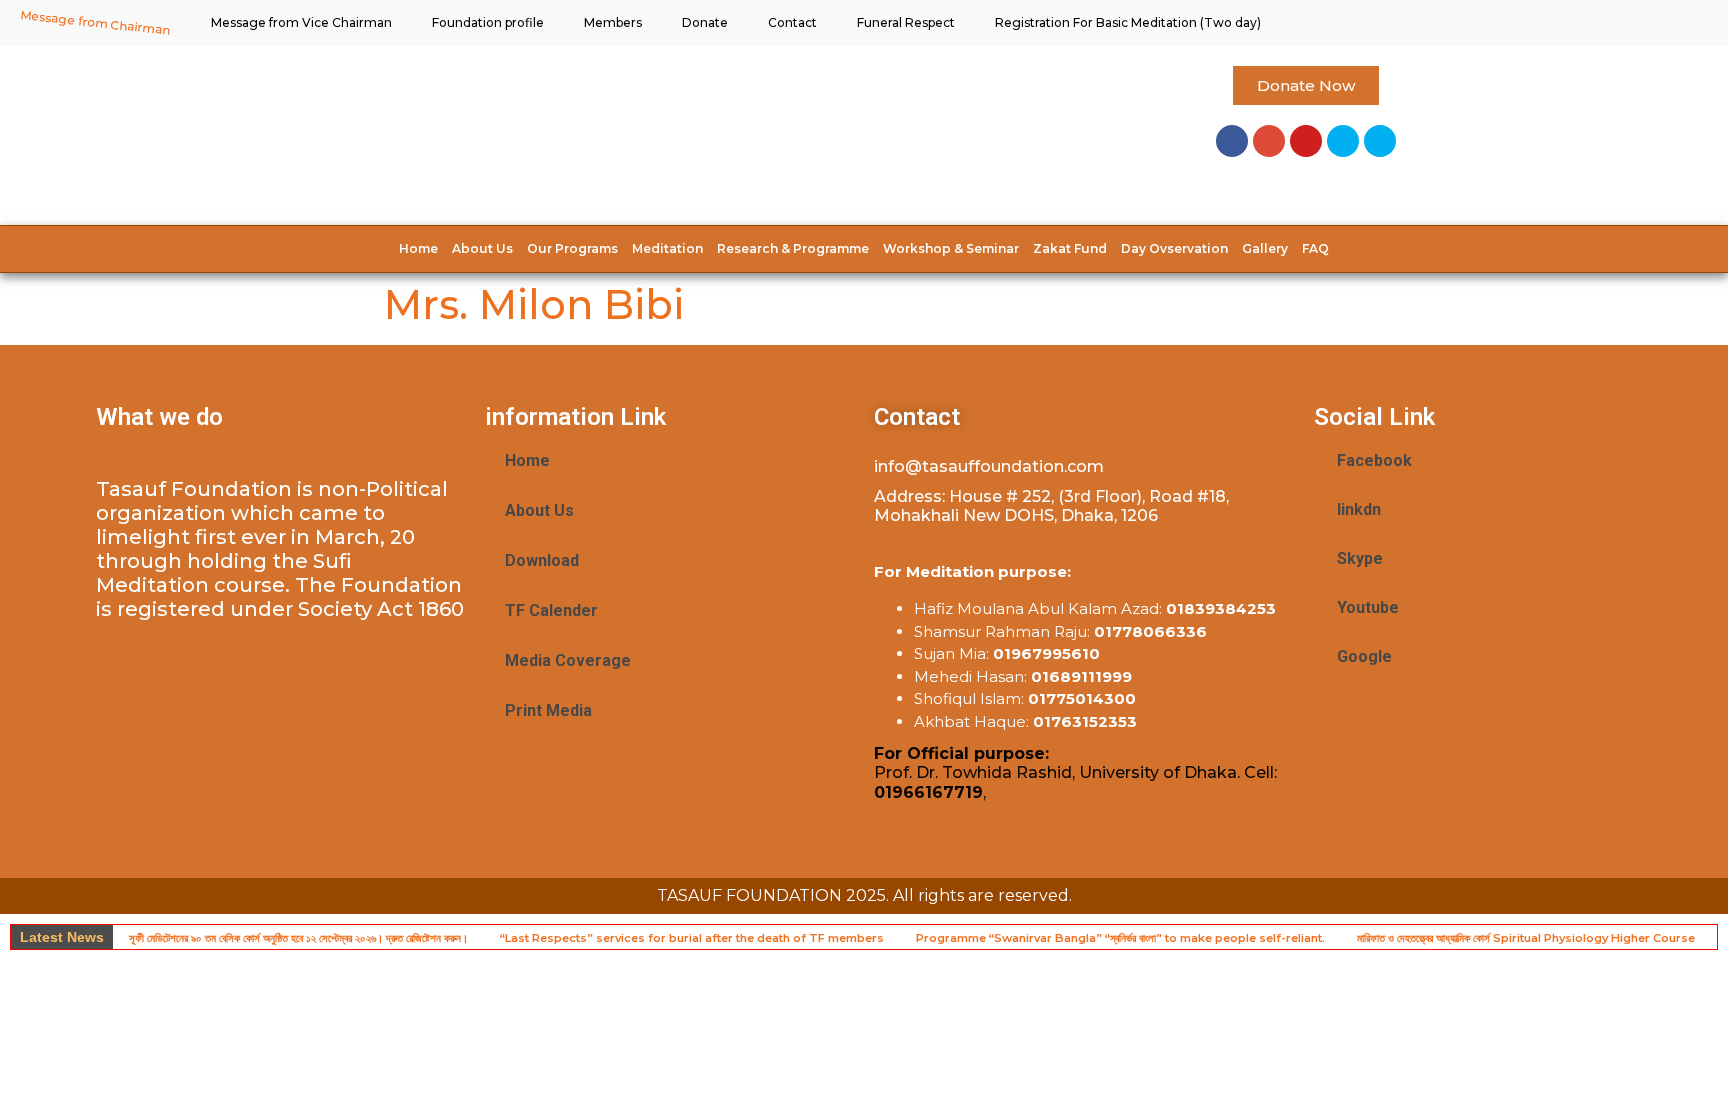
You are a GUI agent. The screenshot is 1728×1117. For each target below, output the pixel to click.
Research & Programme (793, 248)
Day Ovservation (1174, 248)
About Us (482, 248)
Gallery (1265, 248)
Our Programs (572, 248)
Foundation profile (488, 22)
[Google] (1269, 141)
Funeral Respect (906, 22)
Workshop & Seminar (951, 248)
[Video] (1380, 141)
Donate (705, 22)
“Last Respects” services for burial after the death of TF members (692, 938)
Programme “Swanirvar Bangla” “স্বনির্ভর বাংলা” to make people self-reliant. (1120, 938)
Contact (792, 22)
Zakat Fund (1070, 248)
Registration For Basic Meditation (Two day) (1128, 22)
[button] (1306, 85)
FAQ (1315, 248)
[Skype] (1343, 141)
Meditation (667, 248)
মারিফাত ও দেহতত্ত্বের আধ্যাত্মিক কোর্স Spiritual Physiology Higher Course (1526, 938)
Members (613, 22)
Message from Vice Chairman (301, 22)
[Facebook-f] (1232, 141)
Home (418, 248)
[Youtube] (1306, 141)
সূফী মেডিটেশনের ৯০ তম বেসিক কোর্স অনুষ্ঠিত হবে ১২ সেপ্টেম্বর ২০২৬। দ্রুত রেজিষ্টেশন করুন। (298, 938)
